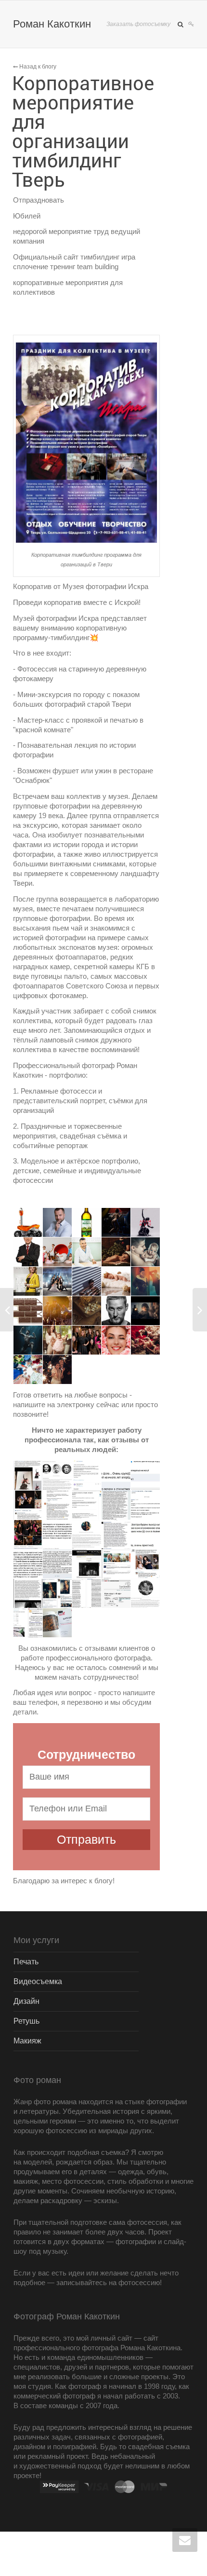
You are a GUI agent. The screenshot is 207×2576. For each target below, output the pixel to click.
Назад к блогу (37, 67)
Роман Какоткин (52, 24)
